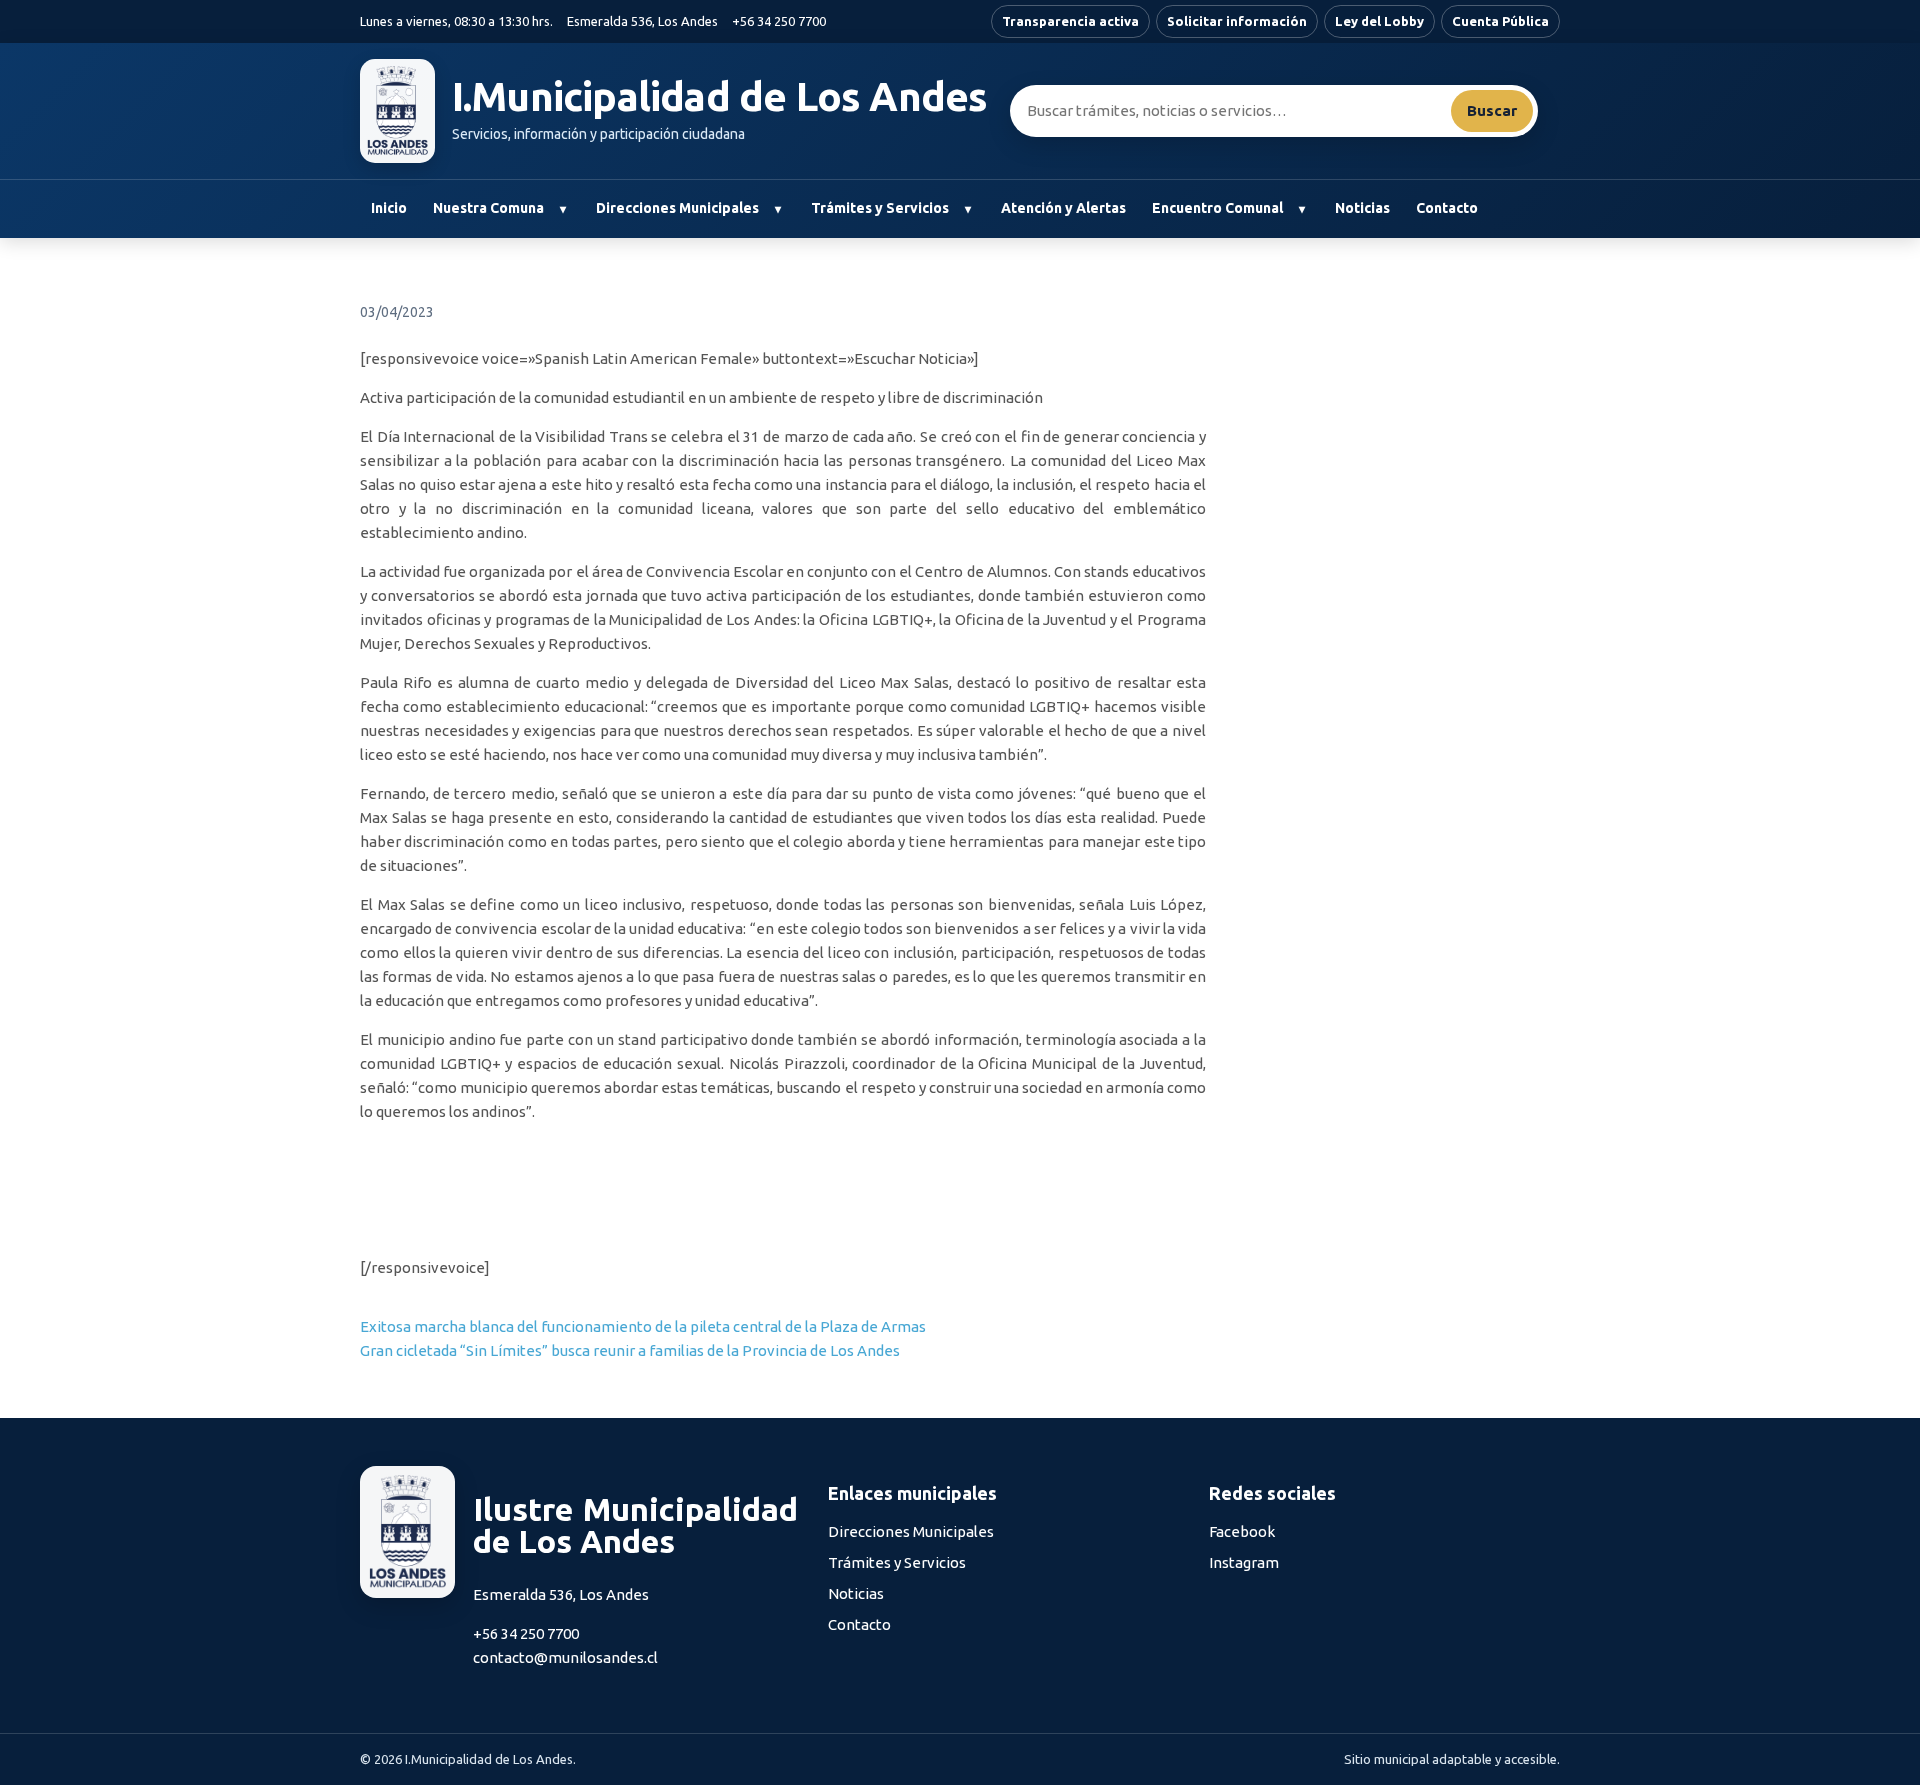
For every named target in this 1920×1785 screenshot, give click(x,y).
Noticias (1362, 208)
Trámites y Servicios (880, 208)
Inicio (389, 208)
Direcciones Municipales (677, 208)
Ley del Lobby (1379, 21)
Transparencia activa (1070, 21)
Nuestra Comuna (488, 208)
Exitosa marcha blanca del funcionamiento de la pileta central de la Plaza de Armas (643, 1326)
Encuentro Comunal (1217, 208)
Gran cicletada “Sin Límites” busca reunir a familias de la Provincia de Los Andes (630, 1350)
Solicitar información (1237, 21)
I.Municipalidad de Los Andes (720, 97)
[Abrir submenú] (562, 209)
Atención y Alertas (1063, 208)
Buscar (1492, 110)
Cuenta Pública (1500, 21)
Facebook (1242, 1531)
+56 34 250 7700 (779, 21)
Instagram (1244, 1562)
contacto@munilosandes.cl (565, 1657)
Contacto (1447, 208)
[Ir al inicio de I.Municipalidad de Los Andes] (397, 111)
